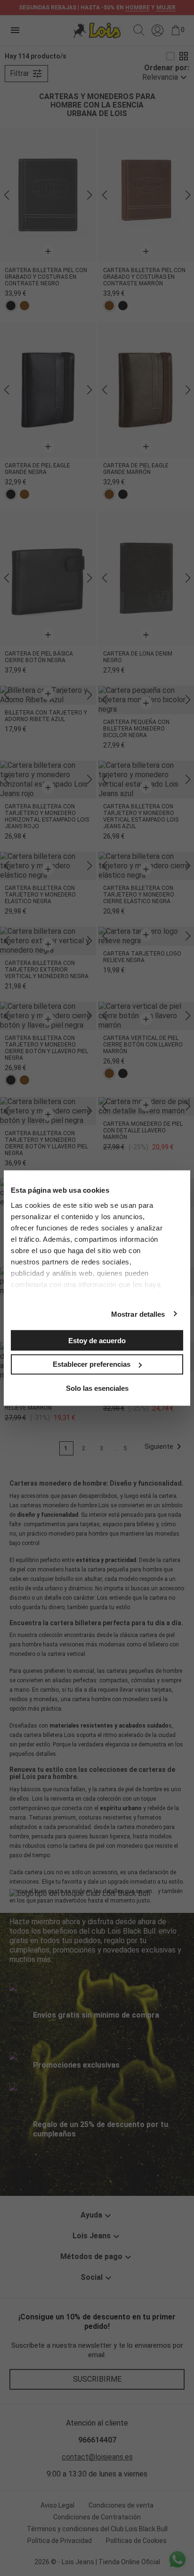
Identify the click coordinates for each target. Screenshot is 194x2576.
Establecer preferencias (92, 1364)
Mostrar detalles (138, 1314)
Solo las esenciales (97, 1388)
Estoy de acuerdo (97, 1340)
